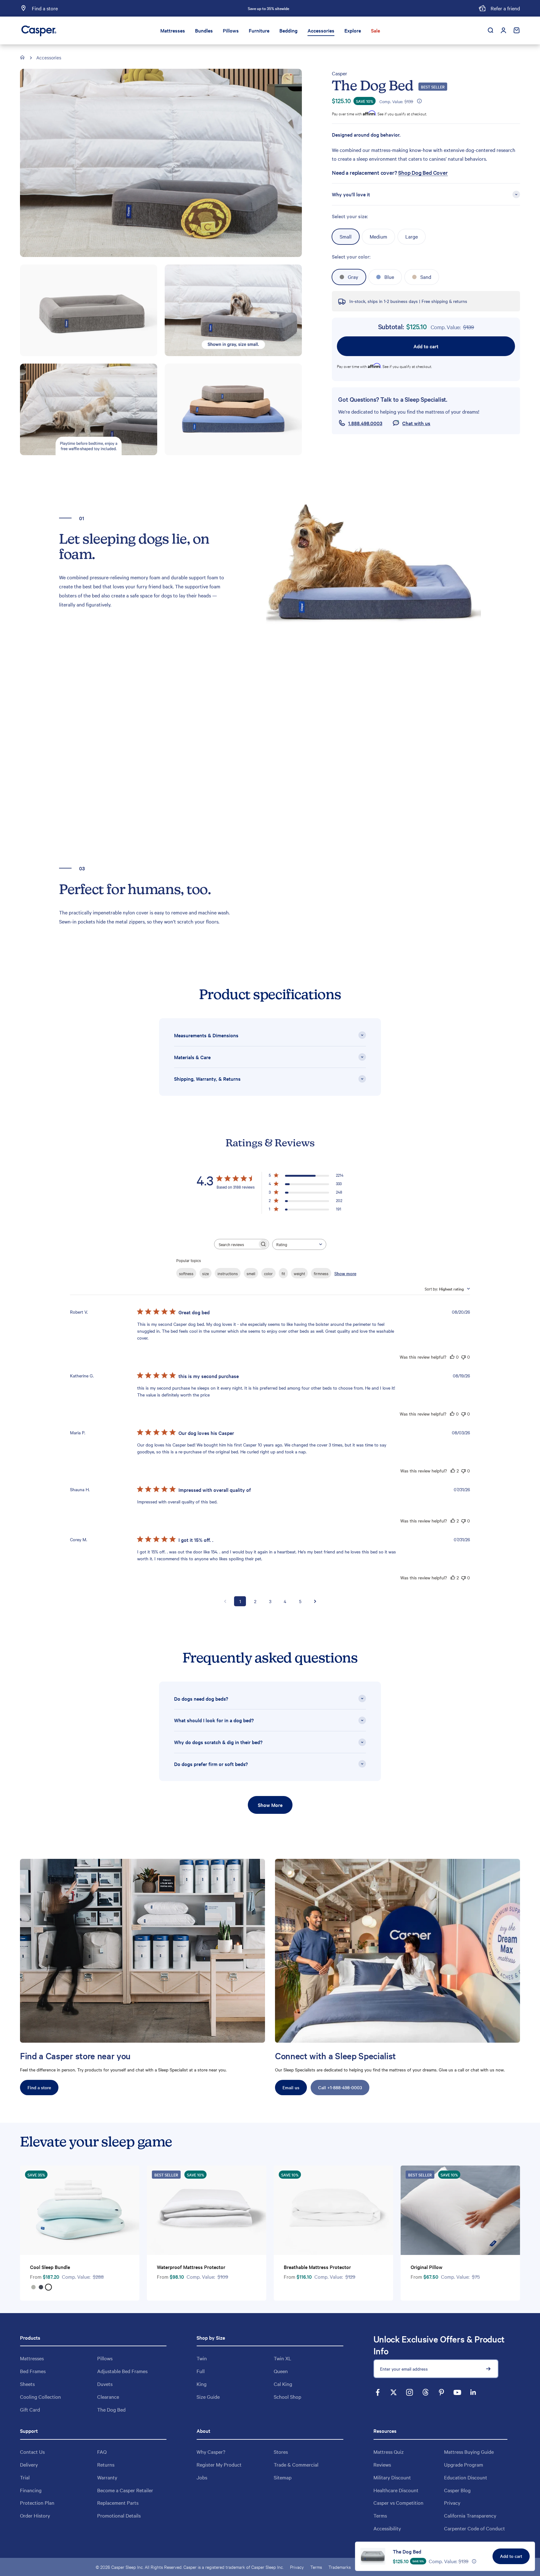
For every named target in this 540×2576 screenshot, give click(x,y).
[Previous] (199, 8)
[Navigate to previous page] (225, 1601)
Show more (345, 1273)
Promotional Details (119, 2515)
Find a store (39, 2087)
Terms (380, 2515)
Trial (25, 2477)
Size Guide (208, 2397)
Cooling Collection (40, 2397)
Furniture (259, 30)
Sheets (27, 2384)
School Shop (287, 2397)
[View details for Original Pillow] (460, 2210)
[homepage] (23, 58)
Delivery (29, 2464)
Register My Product (219, 2464)
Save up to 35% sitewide (268, 8)
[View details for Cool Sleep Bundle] (80, 2210)
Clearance (108, 2397)
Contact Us (32, 2452)
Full (201, 2371)
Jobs (202, 2477)
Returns (106, 2464)
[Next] (338, 8)
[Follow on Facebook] (378, 2392)
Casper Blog (457, 2490)
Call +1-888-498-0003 (340, 2087)
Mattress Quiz (389, 2452)
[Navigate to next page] (315, 1601)
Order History (35, 2515)
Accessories (321, 30)
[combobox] (299, 1244)
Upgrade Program (464, 2464)
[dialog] (445, 2556)
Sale (375, 30)
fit (283, 1273)
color (268, 1273)
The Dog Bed (407, 2551)
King (202, 2384)
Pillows (231, 30)
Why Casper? (211, 2452)
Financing (31, 2490)
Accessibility (387, 2528)
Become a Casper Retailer (125, 2490)
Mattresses (173, 30)
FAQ (102, 2452)
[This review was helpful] (453, 1471)
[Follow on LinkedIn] (473, 2392)
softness (186, 1273)
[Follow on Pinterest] (441, 2392)
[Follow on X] (394, 2392)
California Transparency (470, 2515)
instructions (228, 1273)
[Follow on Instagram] (410, 2392)
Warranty (107, 2477)
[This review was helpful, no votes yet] (452, 1357)
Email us (291, 2087)
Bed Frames (33, 2371)
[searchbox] (236, 1244)
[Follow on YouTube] (457, 2392)
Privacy (452, 2503)
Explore (353, 30)
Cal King (283, 2384)
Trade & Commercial (296, 2464)
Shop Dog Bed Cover (423, 173)
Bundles (204, 30)
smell (251, 1273)
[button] (419, 101)
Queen (281, 2371)
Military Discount (392, 2477)
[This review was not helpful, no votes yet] (463, 1357)
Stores (281, 2452)
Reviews (382, 2464)
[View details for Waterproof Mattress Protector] (207, 2210)
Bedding (288, 30)
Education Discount (466, 2477)
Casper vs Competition (398, 2503)
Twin (202, 2358)
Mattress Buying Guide (469, 2452)
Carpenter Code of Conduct (475, 2528)
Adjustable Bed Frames (122, 2371)
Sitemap (283, 2477)
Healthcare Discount (396, 2490)
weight (299, 1273)
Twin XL (282, 2358)
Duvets (105, 2384)
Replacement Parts (118, 2503)
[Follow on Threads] (425, 2392)
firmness (321, 1273)
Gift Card (30, 2409)
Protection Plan (37, 2503)
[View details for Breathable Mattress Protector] (333, 2210)
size (205, 1273)
